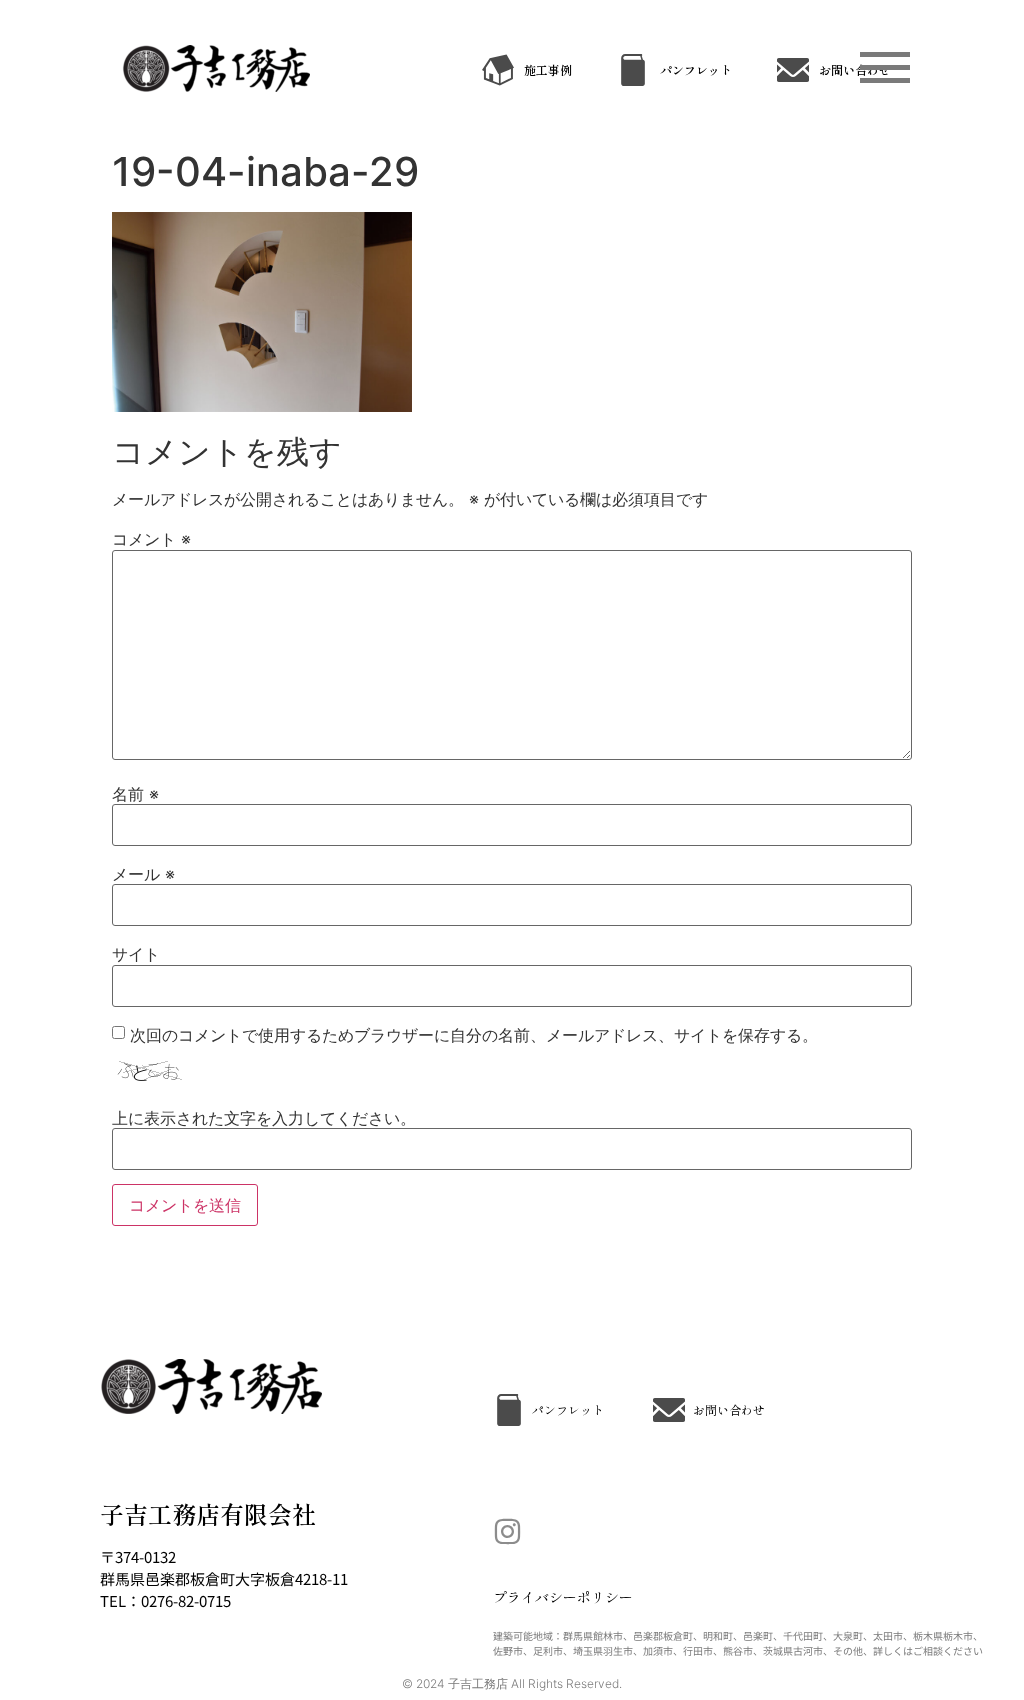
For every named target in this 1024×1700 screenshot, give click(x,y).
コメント (151, 539)
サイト (136, 954)
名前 (135, 794)
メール (143, 874)
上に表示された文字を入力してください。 (264, 1118)
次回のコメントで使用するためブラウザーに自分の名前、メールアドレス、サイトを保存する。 (474, 1035)
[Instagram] (507, 1531)
